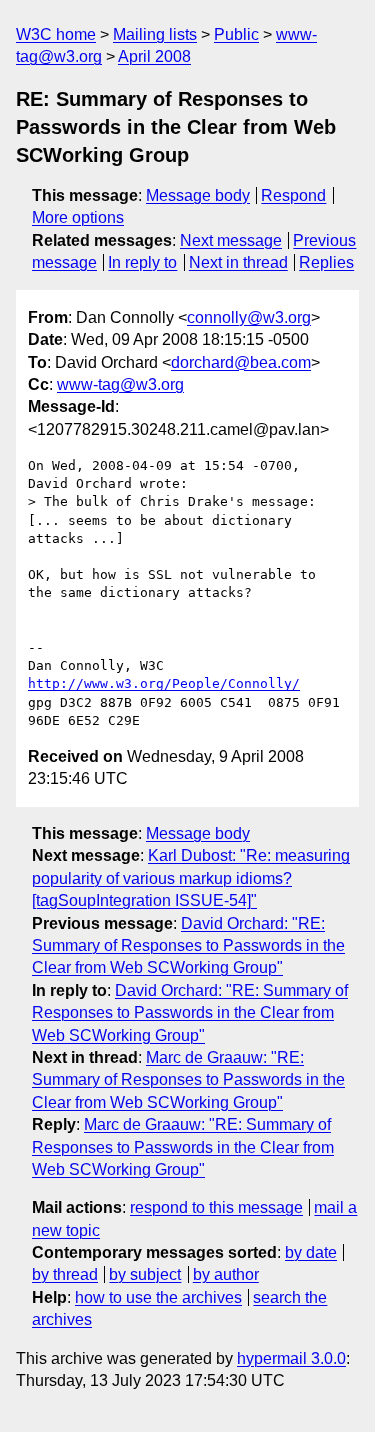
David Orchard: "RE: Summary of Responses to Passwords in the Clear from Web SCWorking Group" (188, 946)
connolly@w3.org (249, 317)
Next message (231, 240)
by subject (145, 1274)
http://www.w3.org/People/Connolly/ (164, 683)
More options (78, 217)
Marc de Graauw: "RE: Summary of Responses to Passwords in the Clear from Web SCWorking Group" (188, 1080)
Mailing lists (155, 34)
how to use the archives (158, 1297)
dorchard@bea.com (241, 362)
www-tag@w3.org (120, 384)
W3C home (56, 34)
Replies (326, 262)
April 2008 (154, 56)
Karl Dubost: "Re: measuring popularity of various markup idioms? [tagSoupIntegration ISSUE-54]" (191, 878)
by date (311, 1252)
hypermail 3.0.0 (291, 1358)
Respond (293, 195)
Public (236, 34)
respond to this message (216, 1207)
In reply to (142, 262)
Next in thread (238, 262)
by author (226, 1274)
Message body (198, 195)
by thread (65, 1274)
